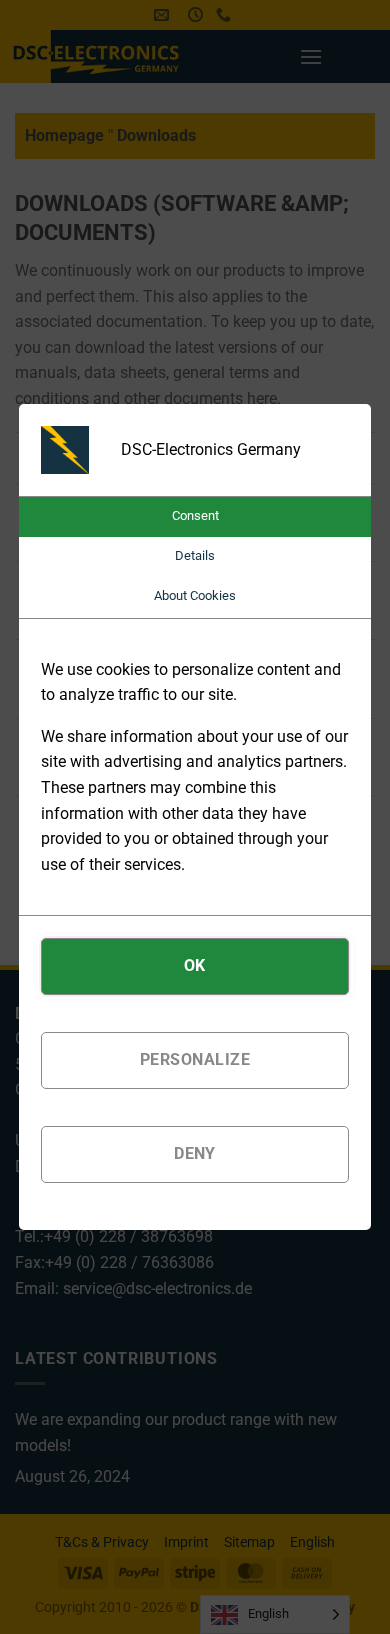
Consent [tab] (195, 515)
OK (195, 965)
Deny (195, 1153)
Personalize (195, 1059)
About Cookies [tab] (195, 595)
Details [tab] (195, 555)
